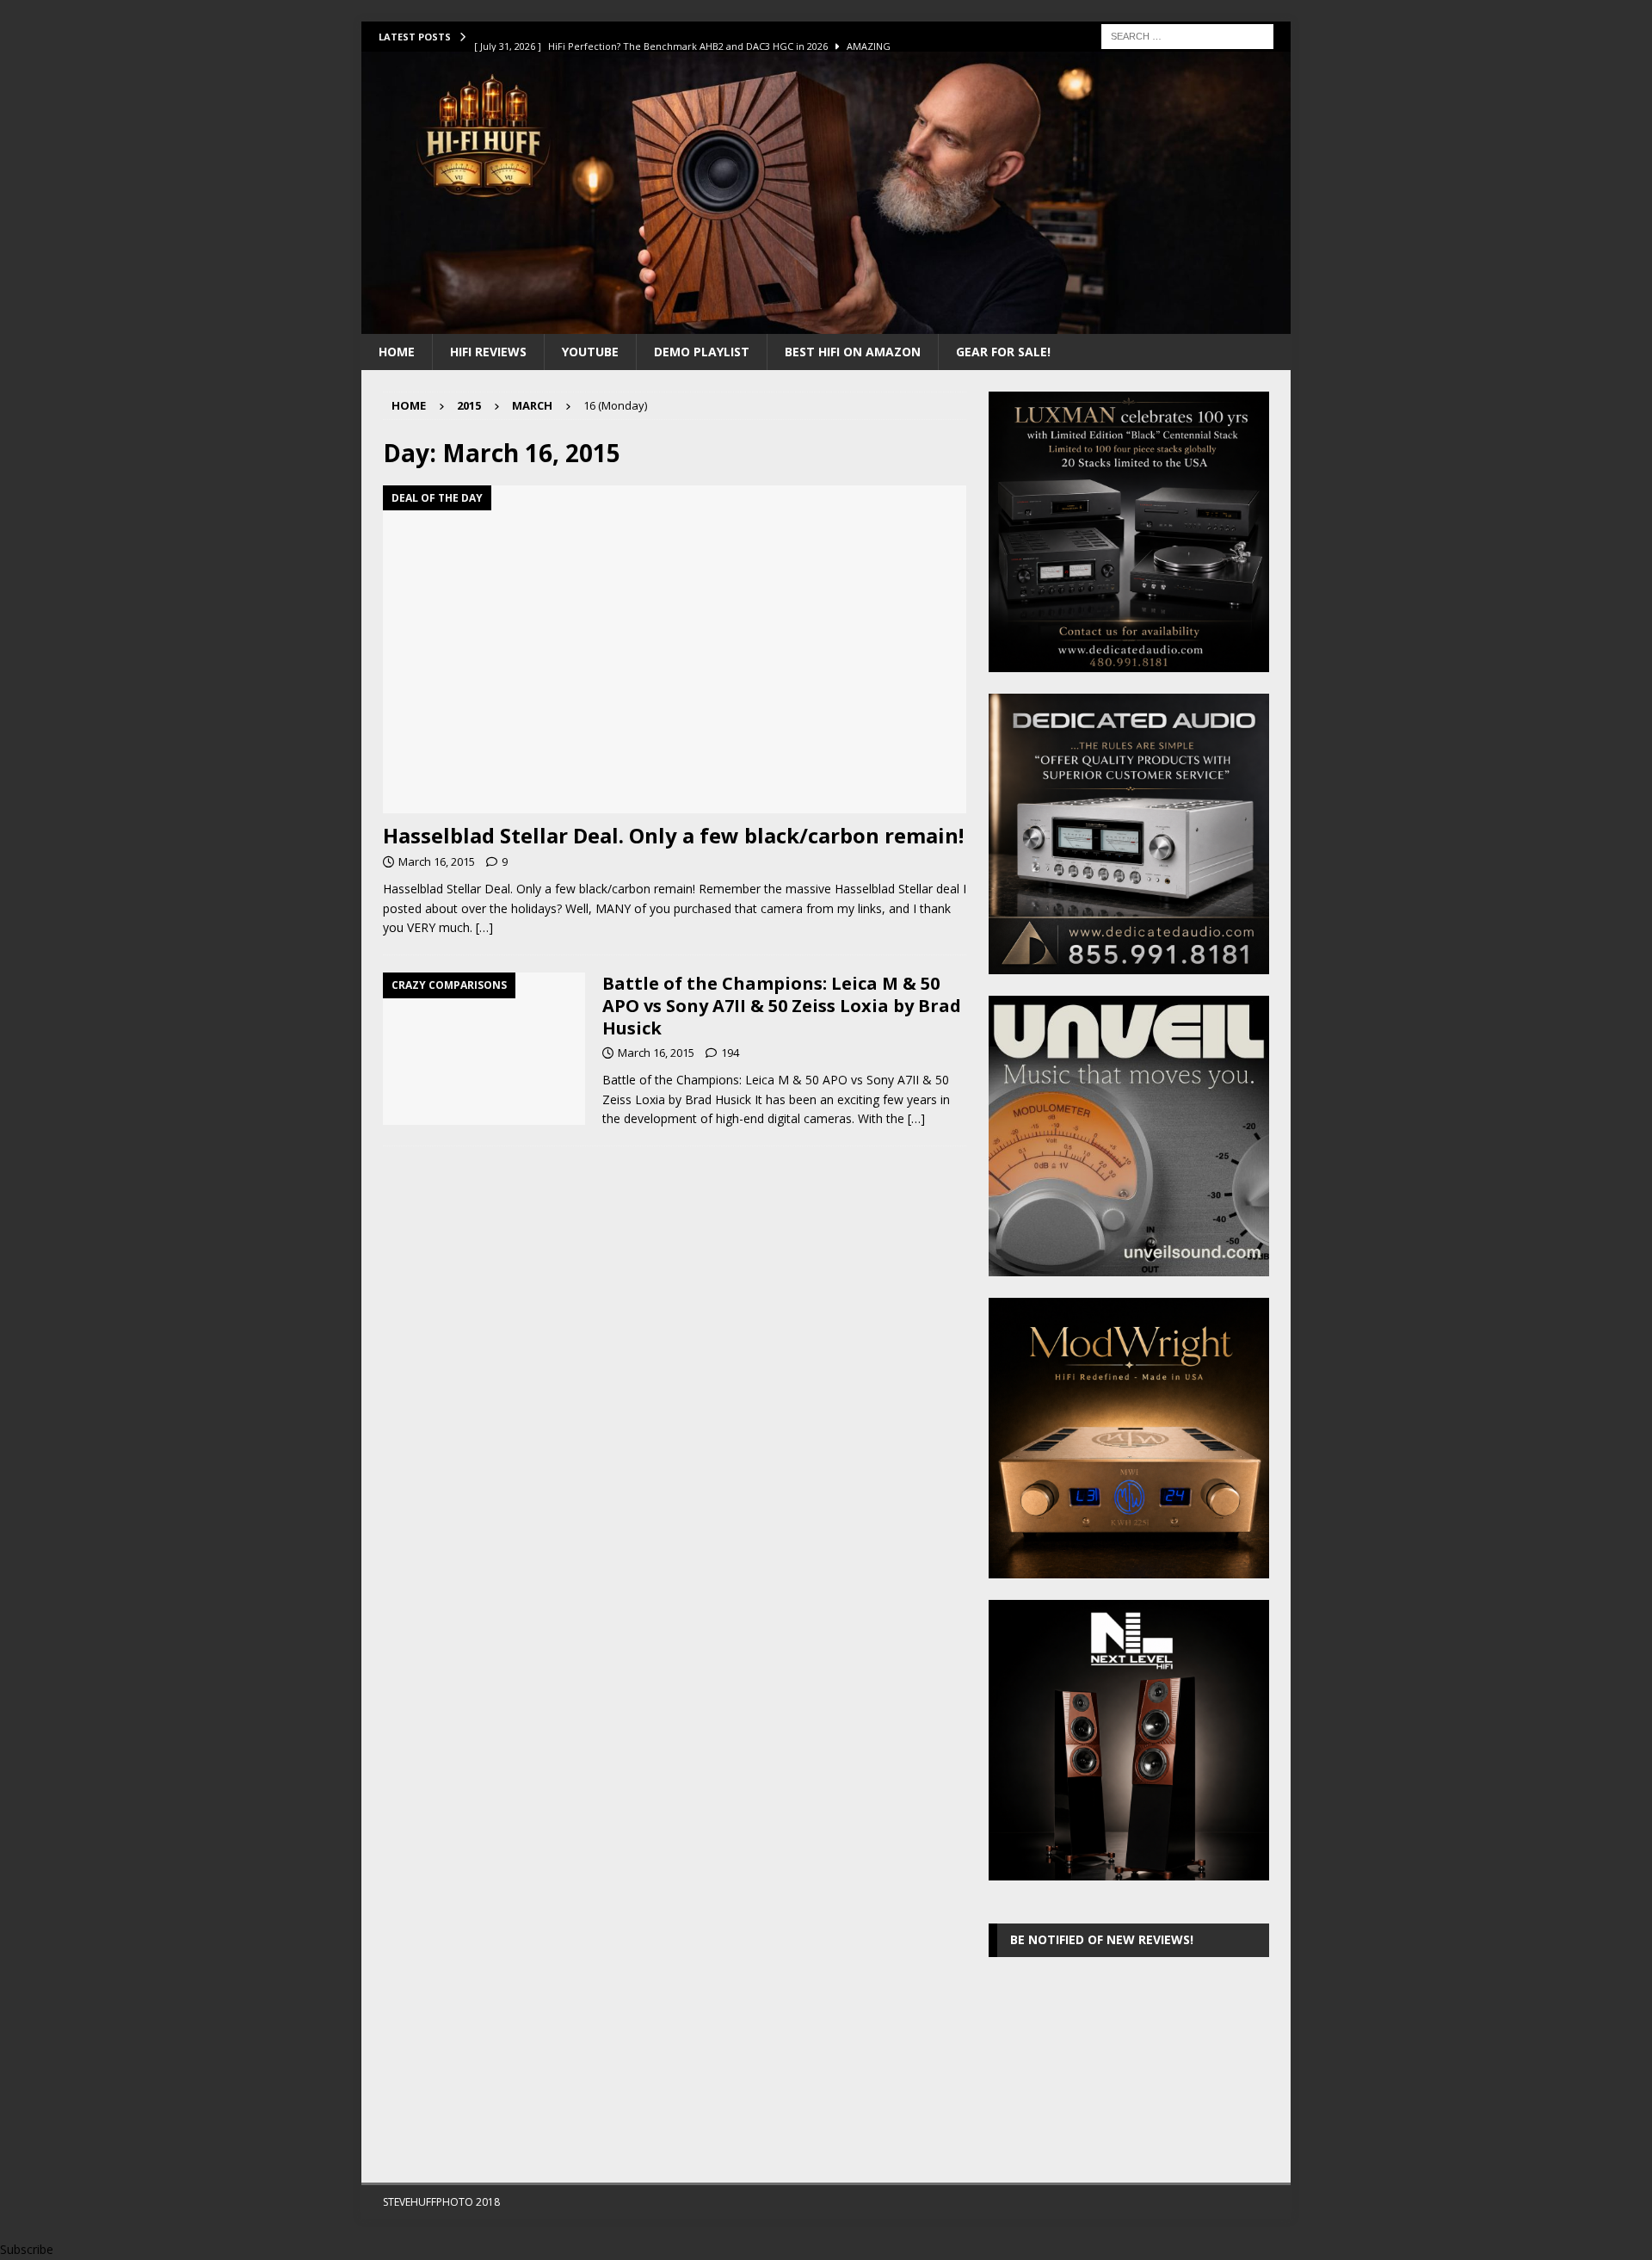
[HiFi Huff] (826, 323)
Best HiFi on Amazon (853, 352)
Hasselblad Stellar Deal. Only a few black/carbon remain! (673, 835)
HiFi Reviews (488, 352)
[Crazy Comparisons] (484, 1049)
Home (397, 352)
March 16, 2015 (437, 861)
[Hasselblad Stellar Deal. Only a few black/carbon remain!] (675, 649)
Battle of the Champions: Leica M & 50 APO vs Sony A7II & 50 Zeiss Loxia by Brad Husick (782, 1006)
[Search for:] (1187, 35)
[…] (484, 927)
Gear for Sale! (1003, 352)
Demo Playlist (702, 352)
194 (730, 1053)
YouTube (590, 352)
